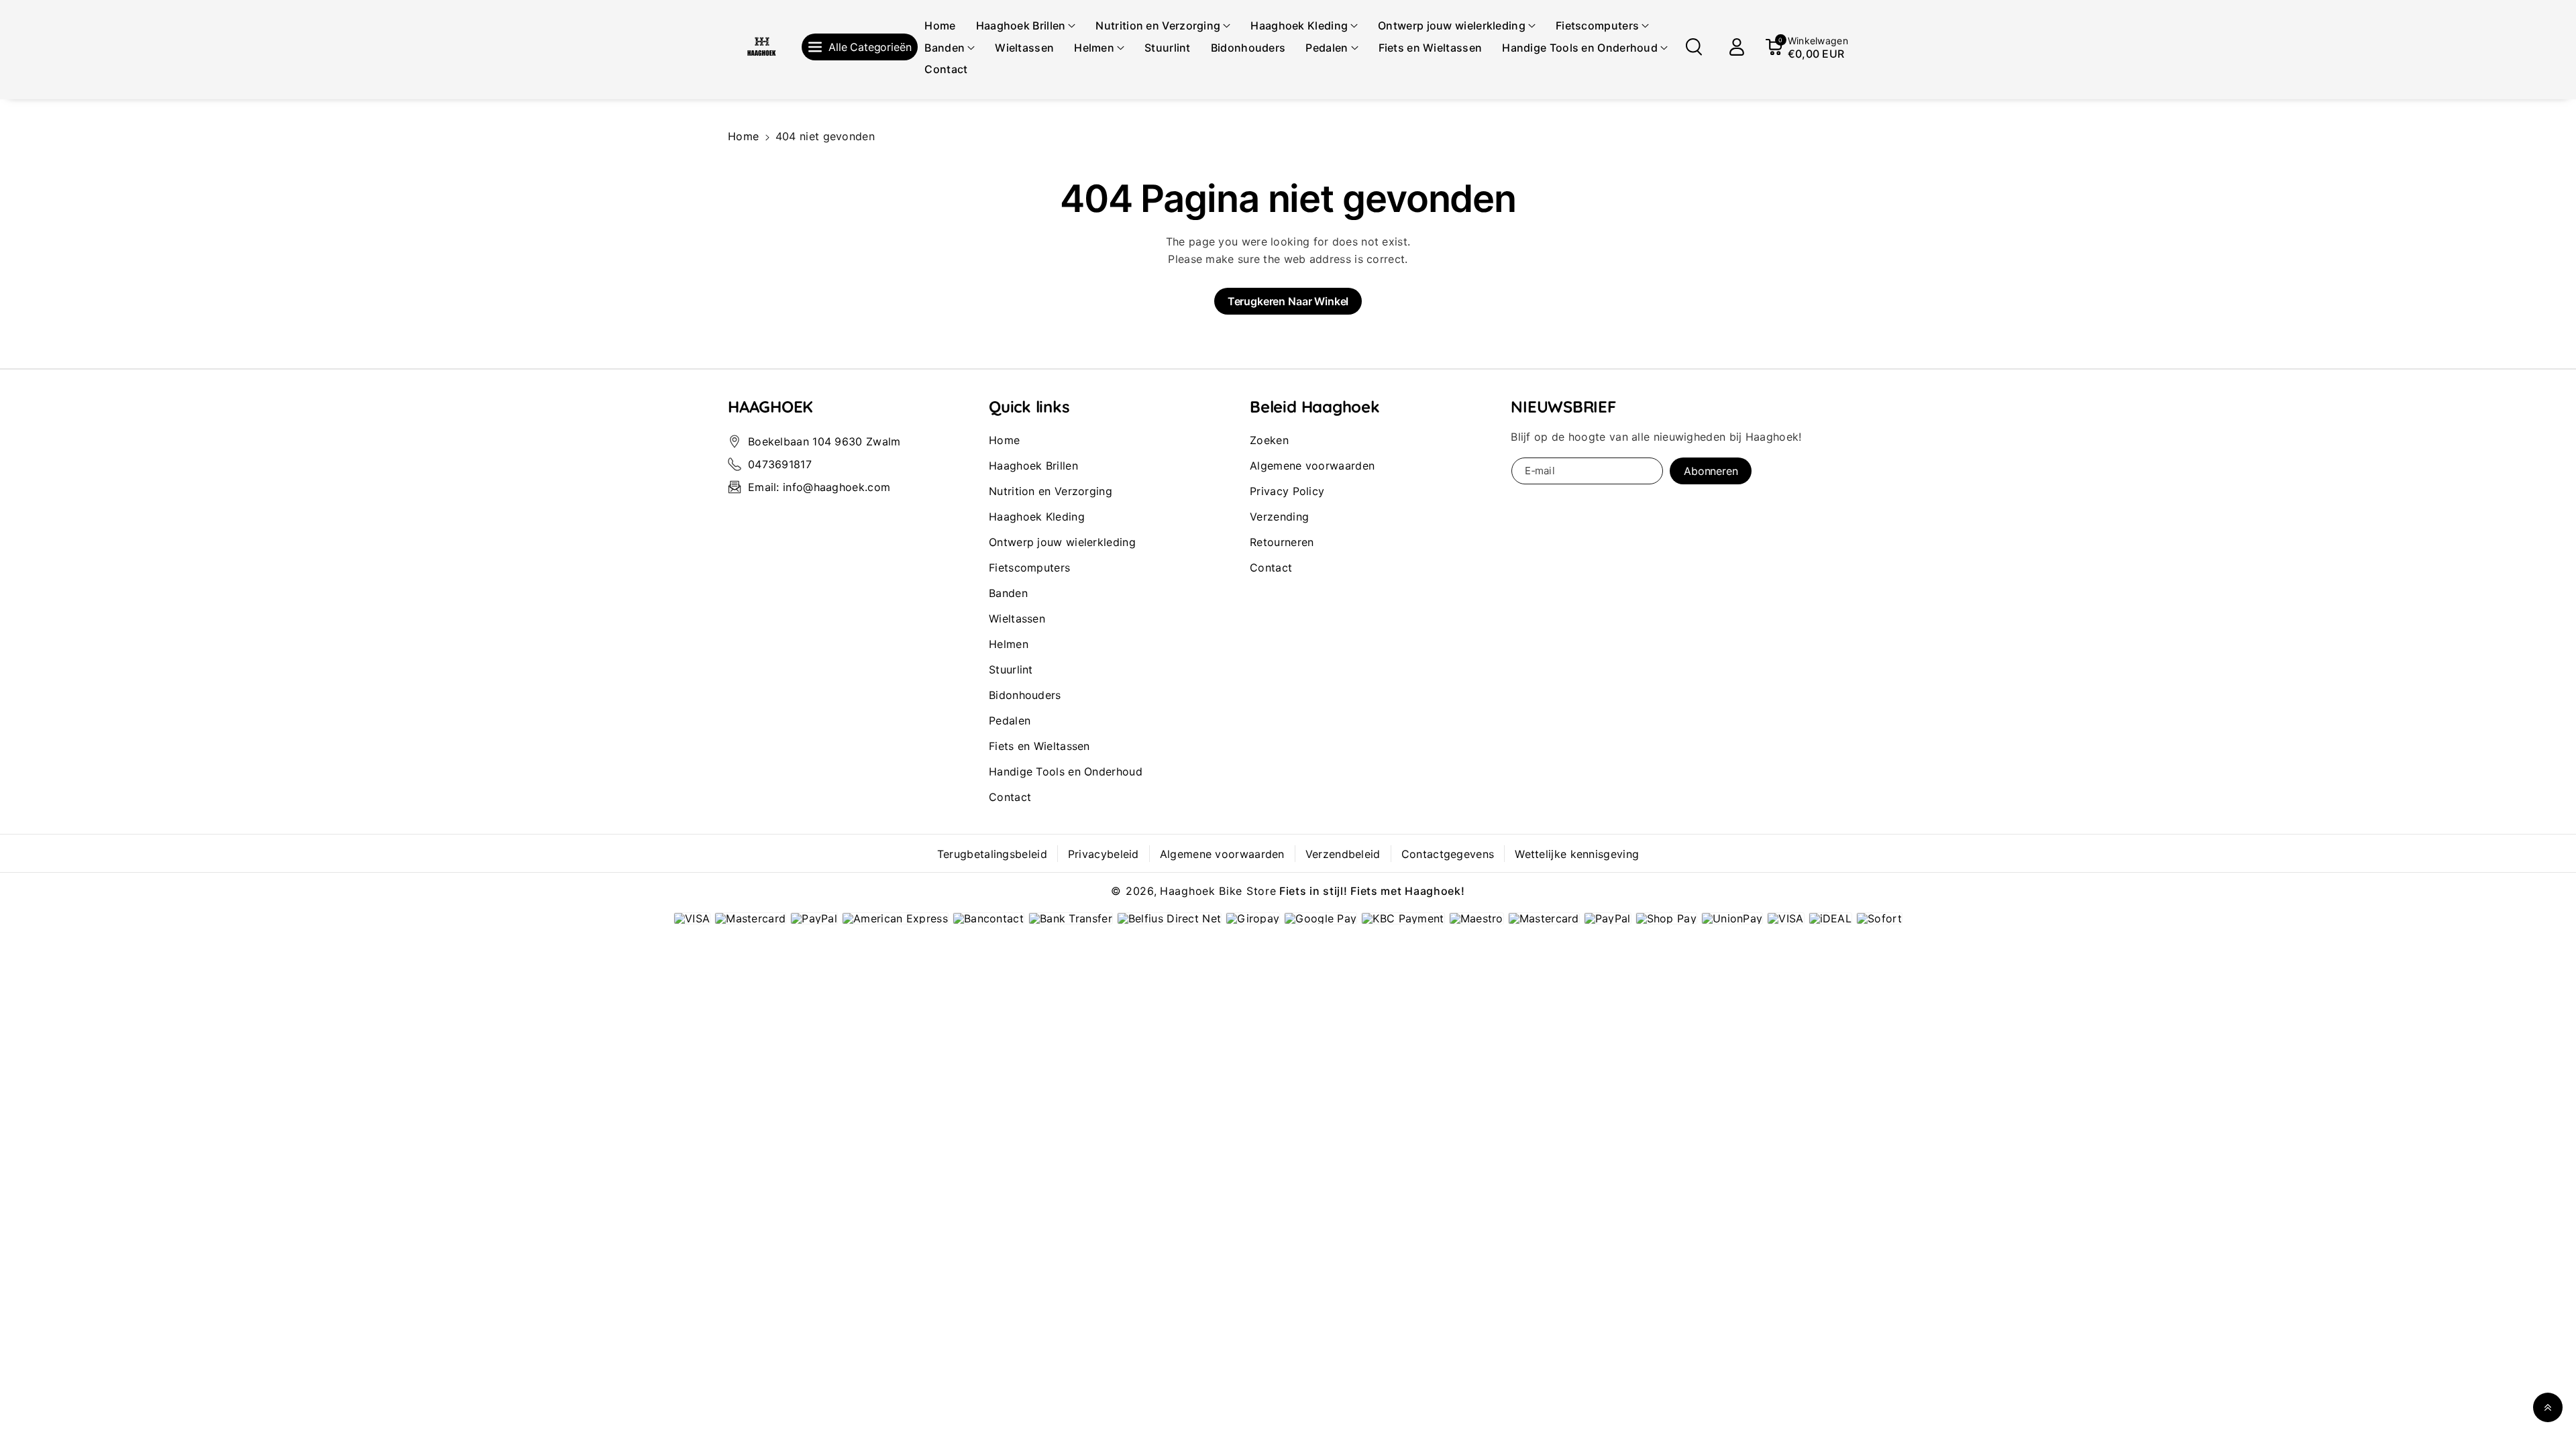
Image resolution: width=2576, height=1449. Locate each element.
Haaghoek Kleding (1037, 517)
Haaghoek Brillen (1033, 466)
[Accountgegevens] (1737, 47)
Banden (1008, 593)
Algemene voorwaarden (1312, 466)
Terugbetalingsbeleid (992, 854)
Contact (1010, 797)
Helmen (1009, 644)
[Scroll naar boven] (2548, 1407)
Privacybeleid (1104, 854)
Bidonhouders (1025, 695)
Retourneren (1282, 542)
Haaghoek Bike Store (1218, 891)
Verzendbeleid (1343, 854)
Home (743, 136)
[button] (1026, 26)
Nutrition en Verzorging (1051, 491)
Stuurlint (1011, 669)
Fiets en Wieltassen (1039, 746)
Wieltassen (1017, 619)
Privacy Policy (1287, 491)
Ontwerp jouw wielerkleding (1062, 542)
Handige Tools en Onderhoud (1066, 771)
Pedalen (1010, 720)
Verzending (1279, 517)
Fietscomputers (1029, 568)
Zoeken (1269, 440)
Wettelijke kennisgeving (1577, 854)
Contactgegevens (1448, 854)
